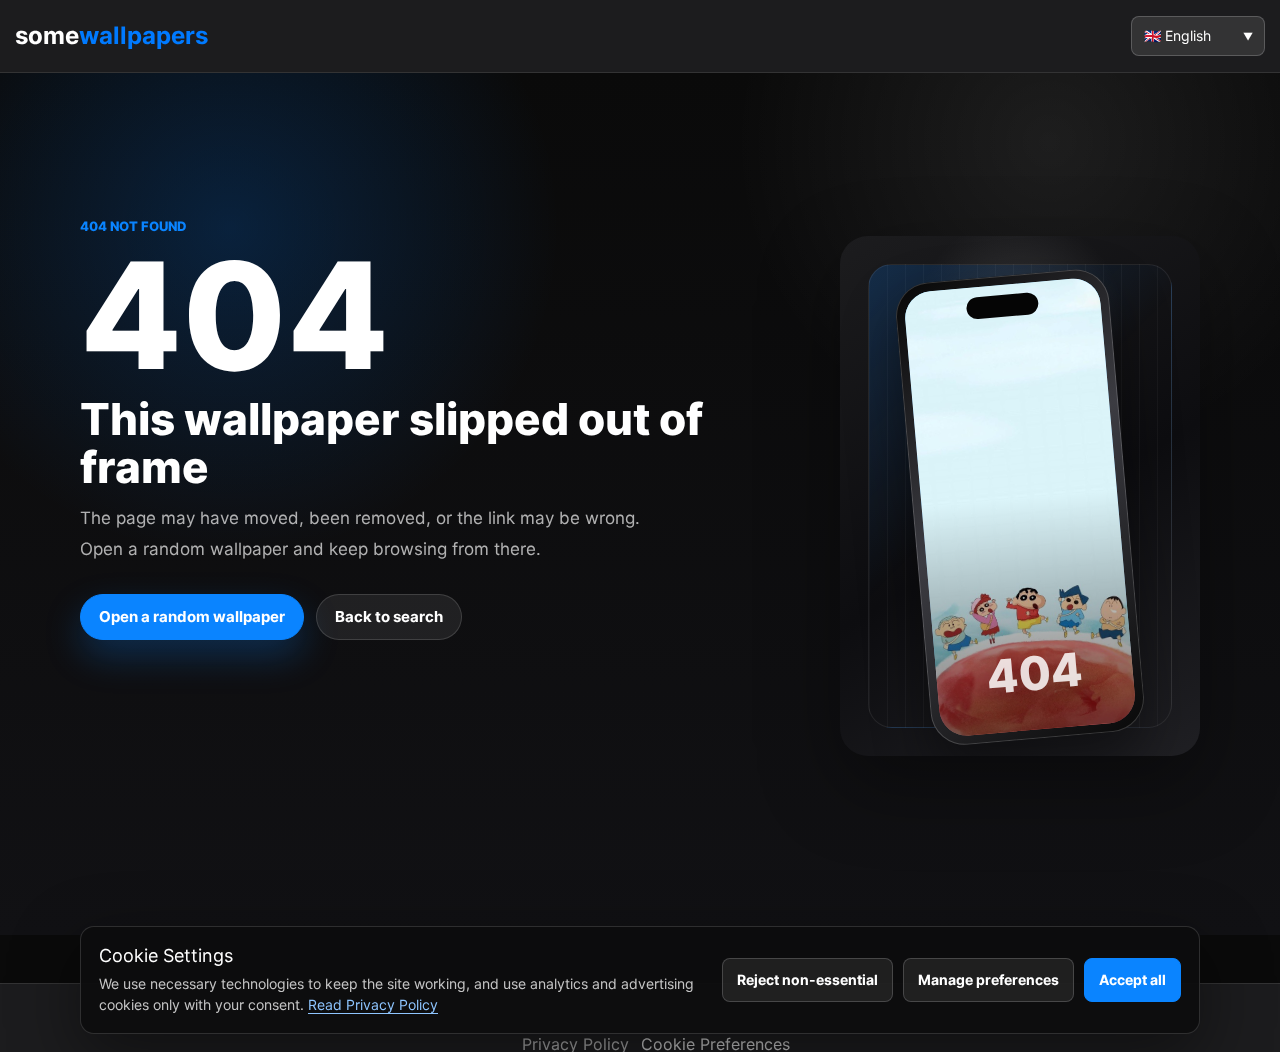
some (111, 35)
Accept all (1132, 979)
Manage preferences (988, 979)
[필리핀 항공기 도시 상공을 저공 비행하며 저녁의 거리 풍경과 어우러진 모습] (1020, 506)
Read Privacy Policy (373, 1004)
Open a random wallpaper (192, 616)
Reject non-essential (807, 979)
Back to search (389, 616)
